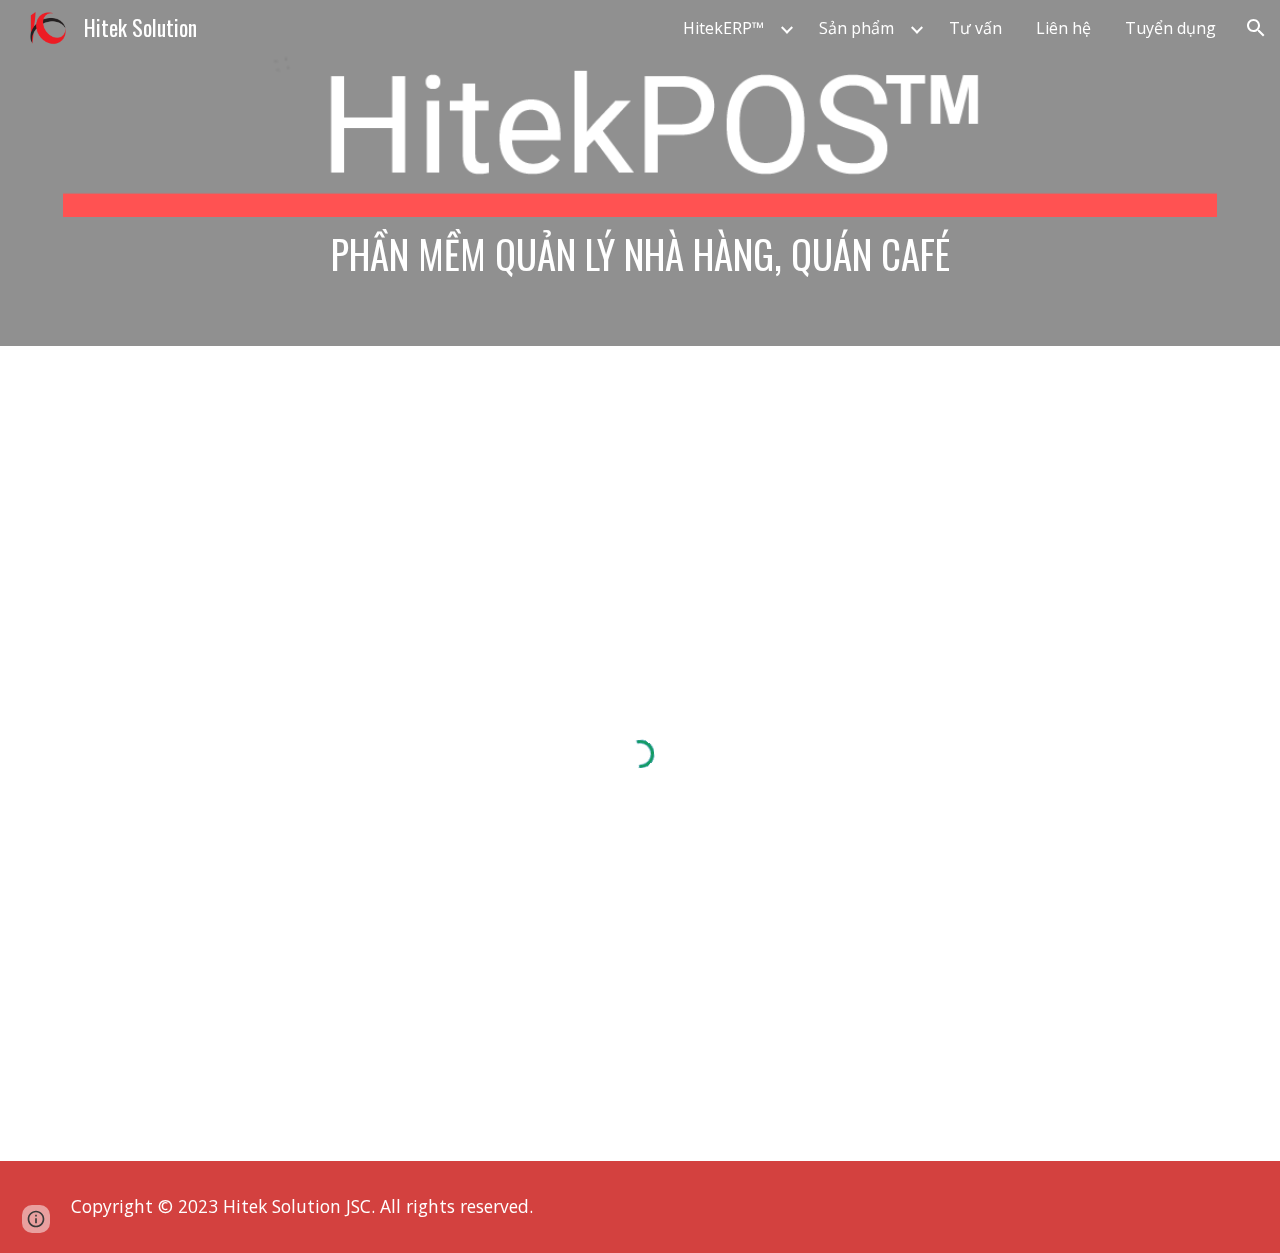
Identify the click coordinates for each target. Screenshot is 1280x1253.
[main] (640, 254)
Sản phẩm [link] (856, 28)
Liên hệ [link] (1063, 28)
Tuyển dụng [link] (1170, 28)
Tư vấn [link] (975, 28)
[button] (1256, 28)
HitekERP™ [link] (723, 28)
